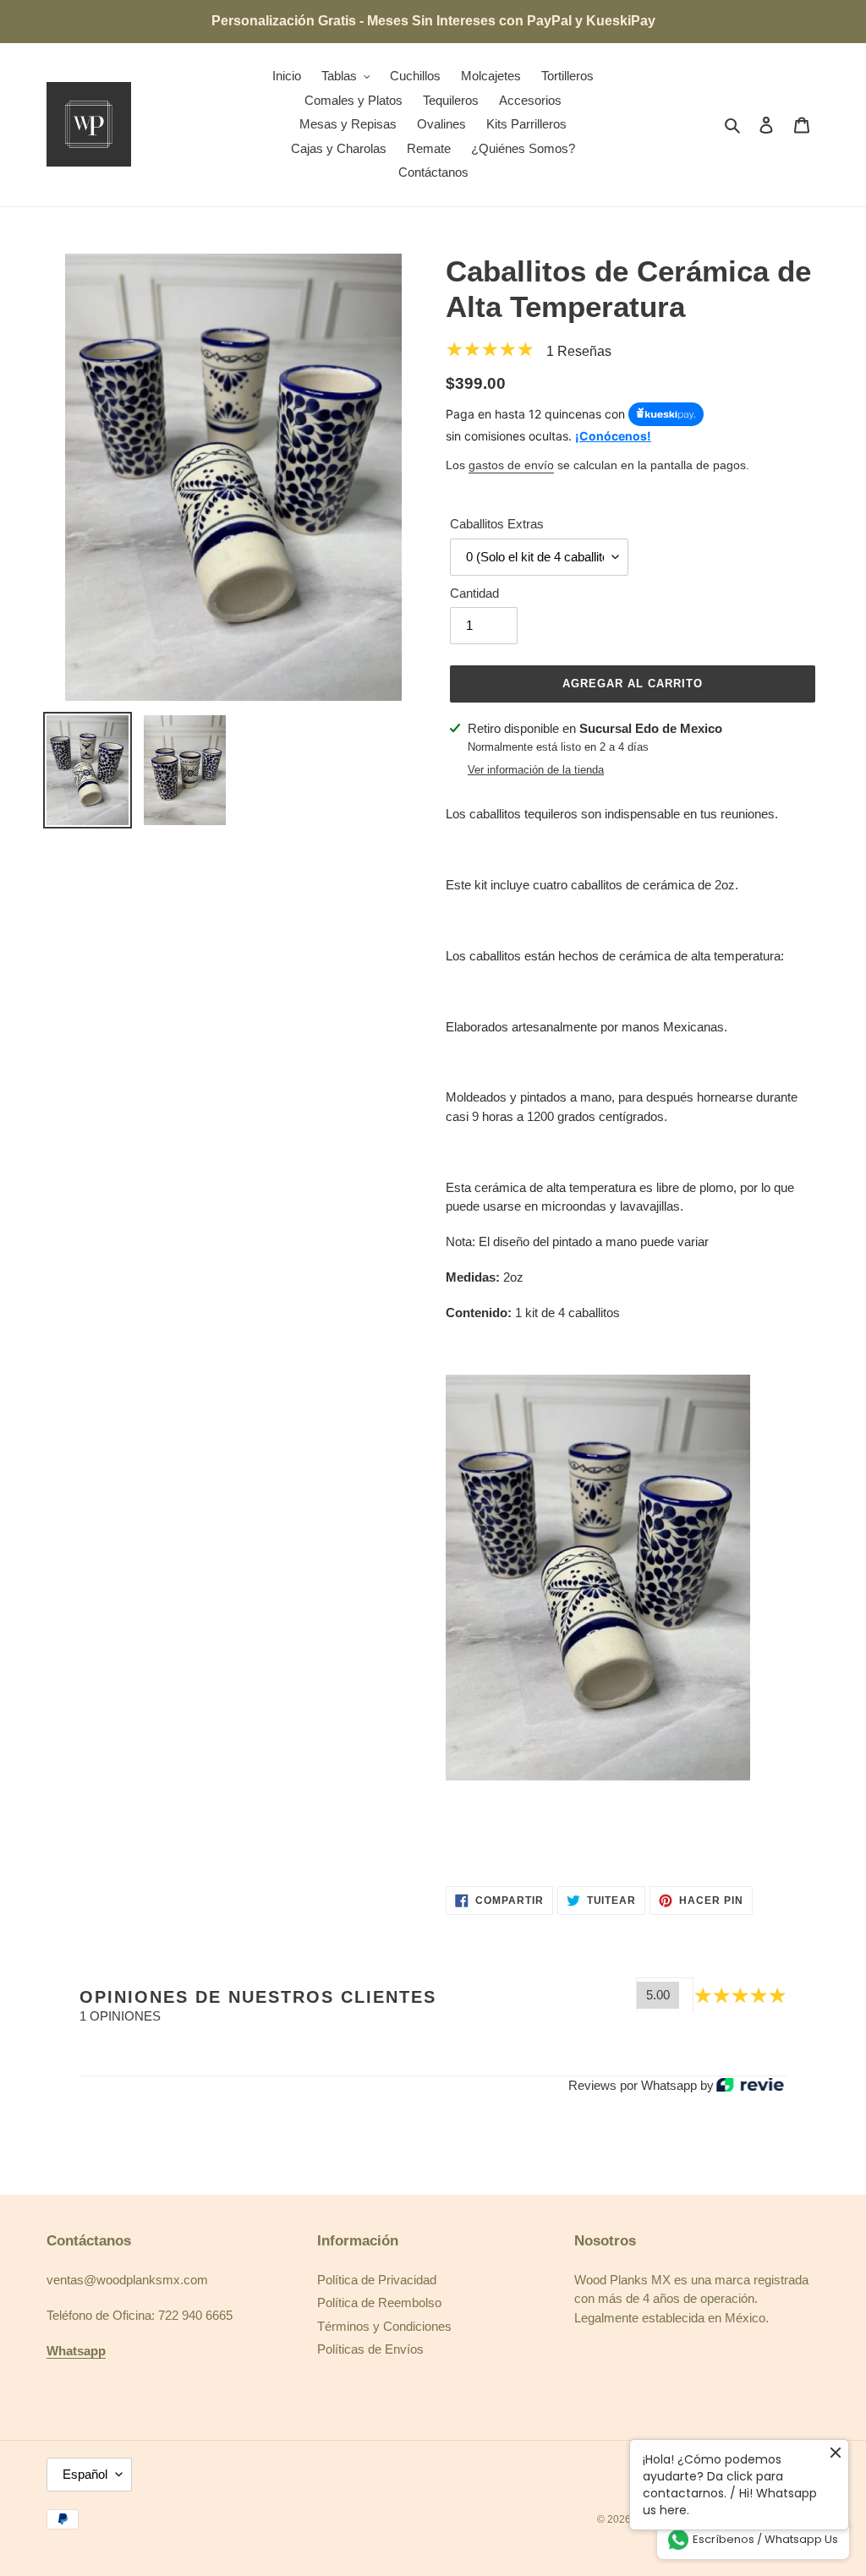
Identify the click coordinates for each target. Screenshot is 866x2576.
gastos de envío (511, 465)
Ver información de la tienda (536, 770)
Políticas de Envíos (370, 2349)
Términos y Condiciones (384, 2326)
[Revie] (750, 2086)
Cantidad (474, 593)
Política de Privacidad (377, 2280)
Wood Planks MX (677, 2519)
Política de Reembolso (379, 2303)
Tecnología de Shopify (768, 2519)
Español (85, 2474)
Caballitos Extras (497, 524)
